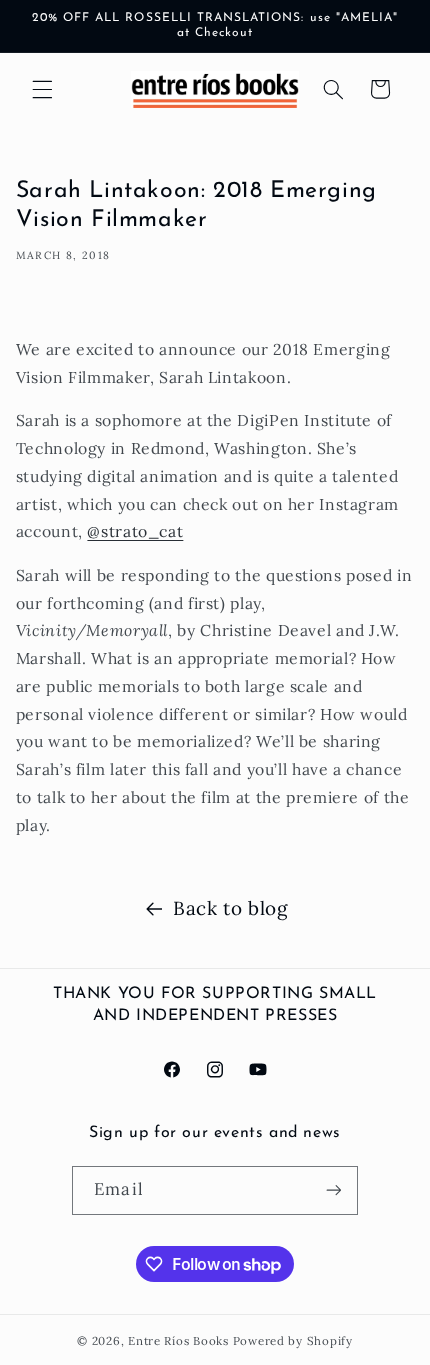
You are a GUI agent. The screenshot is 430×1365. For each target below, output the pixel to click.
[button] (42, 89)
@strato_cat (135, 531)
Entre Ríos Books (178, 1340)
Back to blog (230, 908)
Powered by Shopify (293, 1340)
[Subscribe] (333, 1190)
